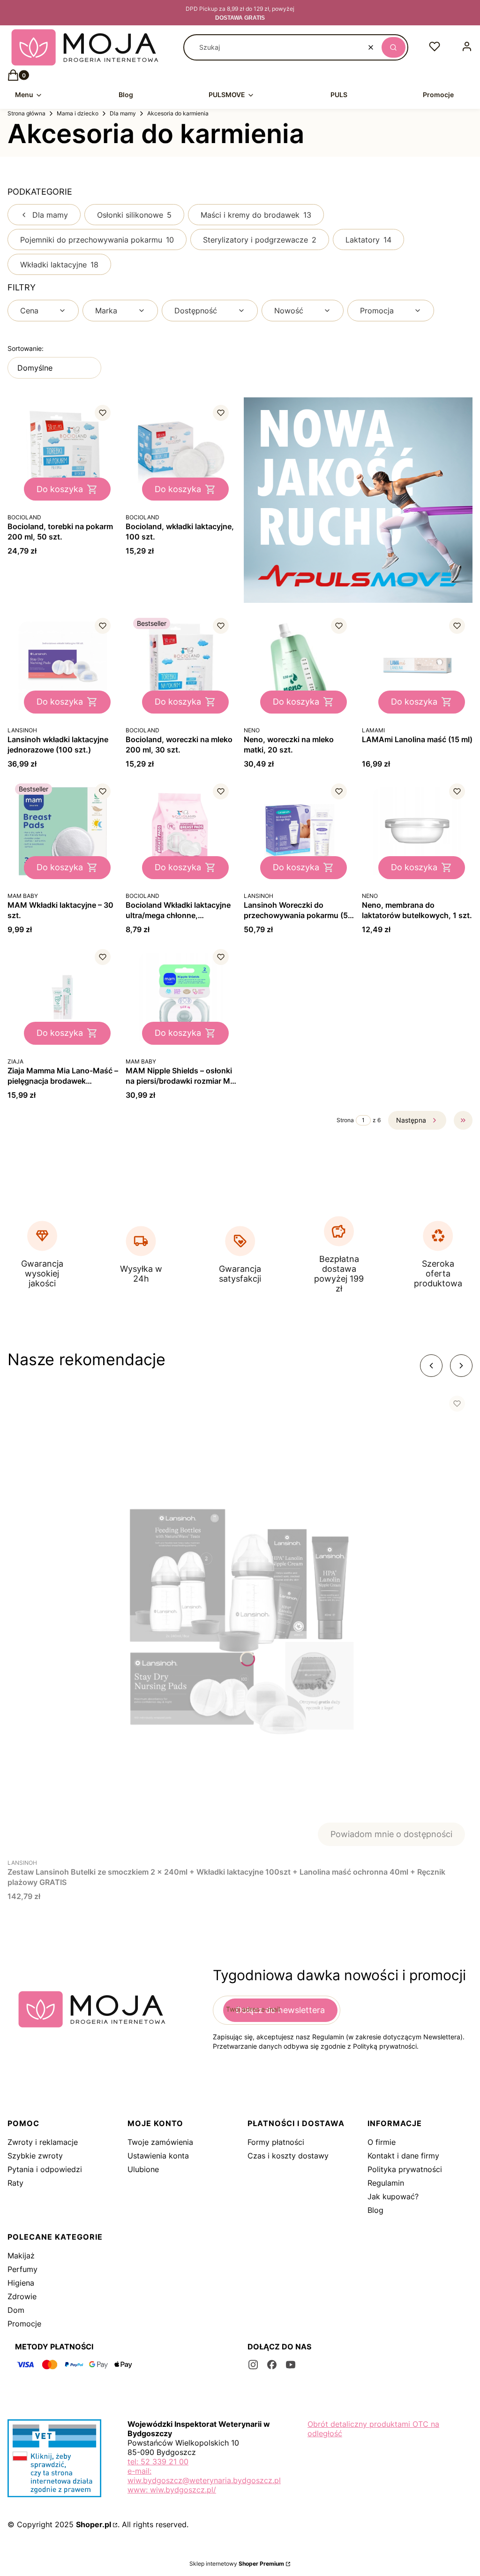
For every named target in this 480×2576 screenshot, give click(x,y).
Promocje (24, 2324)
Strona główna (26, 113)
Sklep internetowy (237, 2564)
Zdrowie (22, 2296)
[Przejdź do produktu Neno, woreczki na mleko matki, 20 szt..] (299, 666)
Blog (375, 2210)
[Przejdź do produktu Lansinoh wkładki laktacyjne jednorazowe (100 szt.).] (63, 666)
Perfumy (22, 2269)
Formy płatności (276, 2142)
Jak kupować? (393, 2196)
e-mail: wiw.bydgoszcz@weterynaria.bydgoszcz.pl (204, 2476)
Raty (15, 2183)
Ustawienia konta (158, 2156)
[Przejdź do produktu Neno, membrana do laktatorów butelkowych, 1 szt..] (417, 831)
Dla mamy (123, 113)
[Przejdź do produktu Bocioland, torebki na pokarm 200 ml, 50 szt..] (63, 453)
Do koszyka (60, 489)
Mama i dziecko (78, 113)
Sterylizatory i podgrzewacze (260, 240)
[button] (394, 47)
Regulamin (386, 2183)
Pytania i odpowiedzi (45, 2169)
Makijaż (21, 2256)
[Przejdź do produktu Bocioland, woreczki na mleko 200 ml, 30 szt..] (181, 666)
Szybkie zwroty (35, 2156)
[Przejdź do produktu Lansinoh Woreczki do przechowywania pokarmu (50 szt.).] (299, 831)
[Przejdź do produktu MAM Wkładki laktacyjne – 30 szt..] (63, 831)
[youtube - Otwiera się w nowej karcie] (291, 2365)
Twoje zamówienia (160, 2142)
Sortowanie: (26, 348)
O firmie (382, 2142)
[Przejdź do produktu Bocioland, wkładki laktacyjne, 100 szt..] (181, 453)
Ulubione (143, 2169)
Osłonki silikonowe (134, 215)
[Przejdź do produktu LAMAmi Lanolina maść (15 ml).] (417, 666)
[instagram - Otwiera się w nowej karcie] (253, 2365)
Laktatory (368, 240)
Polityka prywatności (405, 2169)
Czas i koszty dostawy (288, 2156)
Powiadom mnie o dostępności (391, 1834)
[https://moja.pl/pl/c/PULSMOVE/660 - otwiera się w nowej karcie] (358, 500)
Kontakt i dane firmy (403, 2156)
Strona (345, 1120)
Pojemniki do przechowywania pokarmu (97, 240)
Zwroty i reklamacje (43, 2142)
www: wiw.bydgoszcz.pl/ (172, 2490)
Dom (16, 2310)
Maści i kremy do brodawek (256, 215)
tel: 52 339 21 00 (158, 2462)
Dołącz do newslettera (280, 2010)
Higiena (21, 2283)
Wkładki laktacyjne (59, 265)
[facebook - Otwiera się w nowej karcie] (272, 2365)
